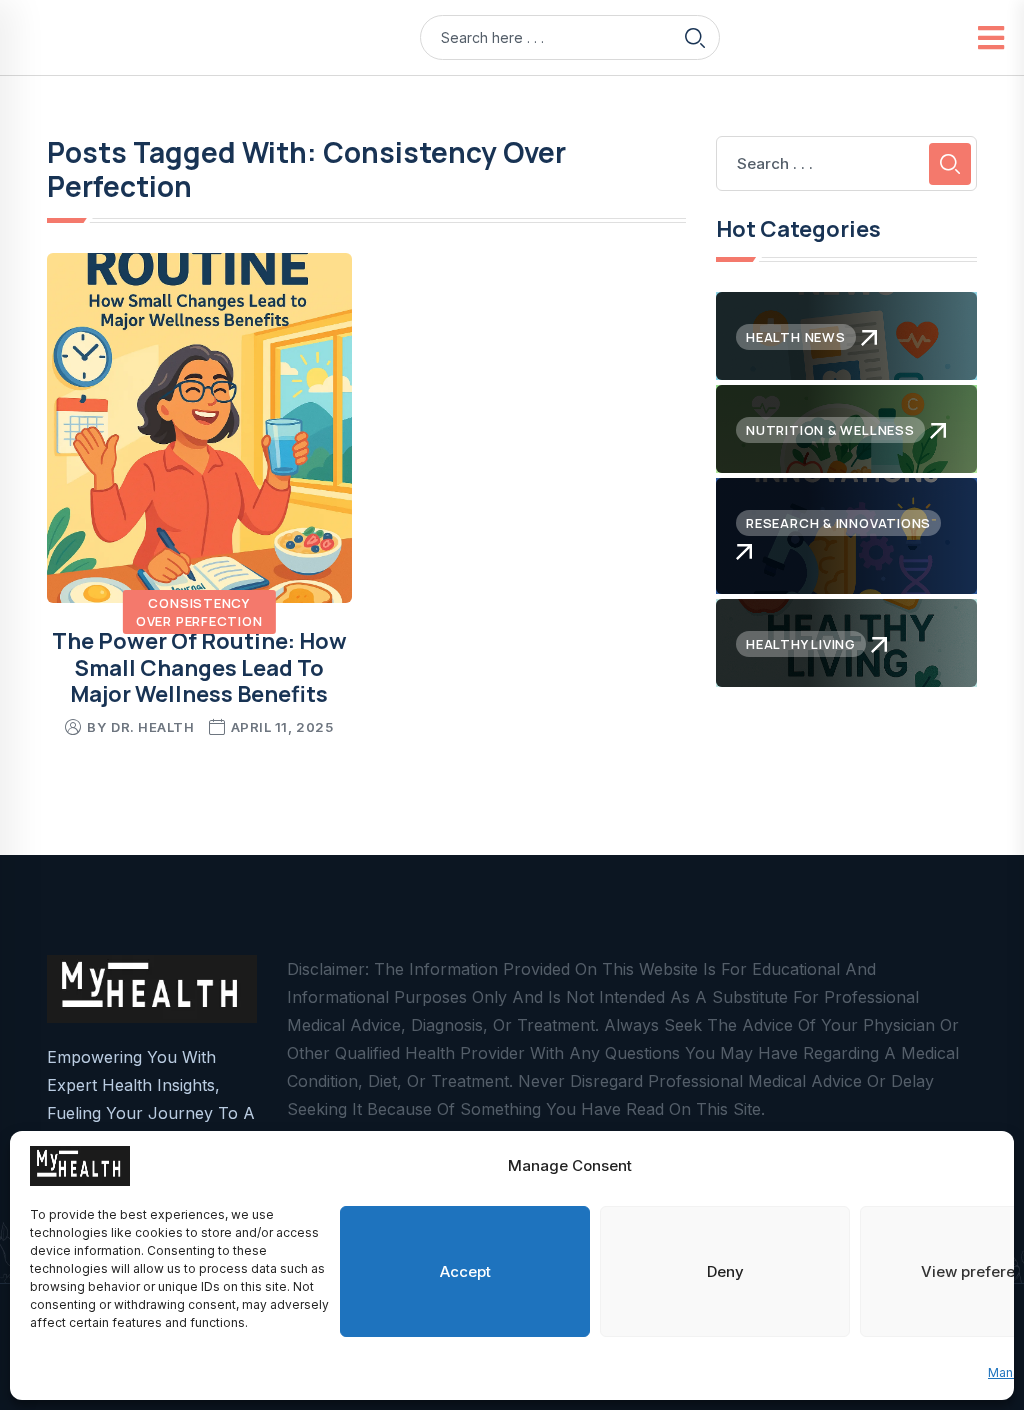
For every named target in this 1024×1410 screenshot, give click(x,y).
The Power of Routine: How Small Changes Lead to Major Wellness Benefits (199, 667)
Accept (465, 1271)
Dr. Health (152, 727)
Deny (725, 1271)
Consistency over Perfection (199, 612)
